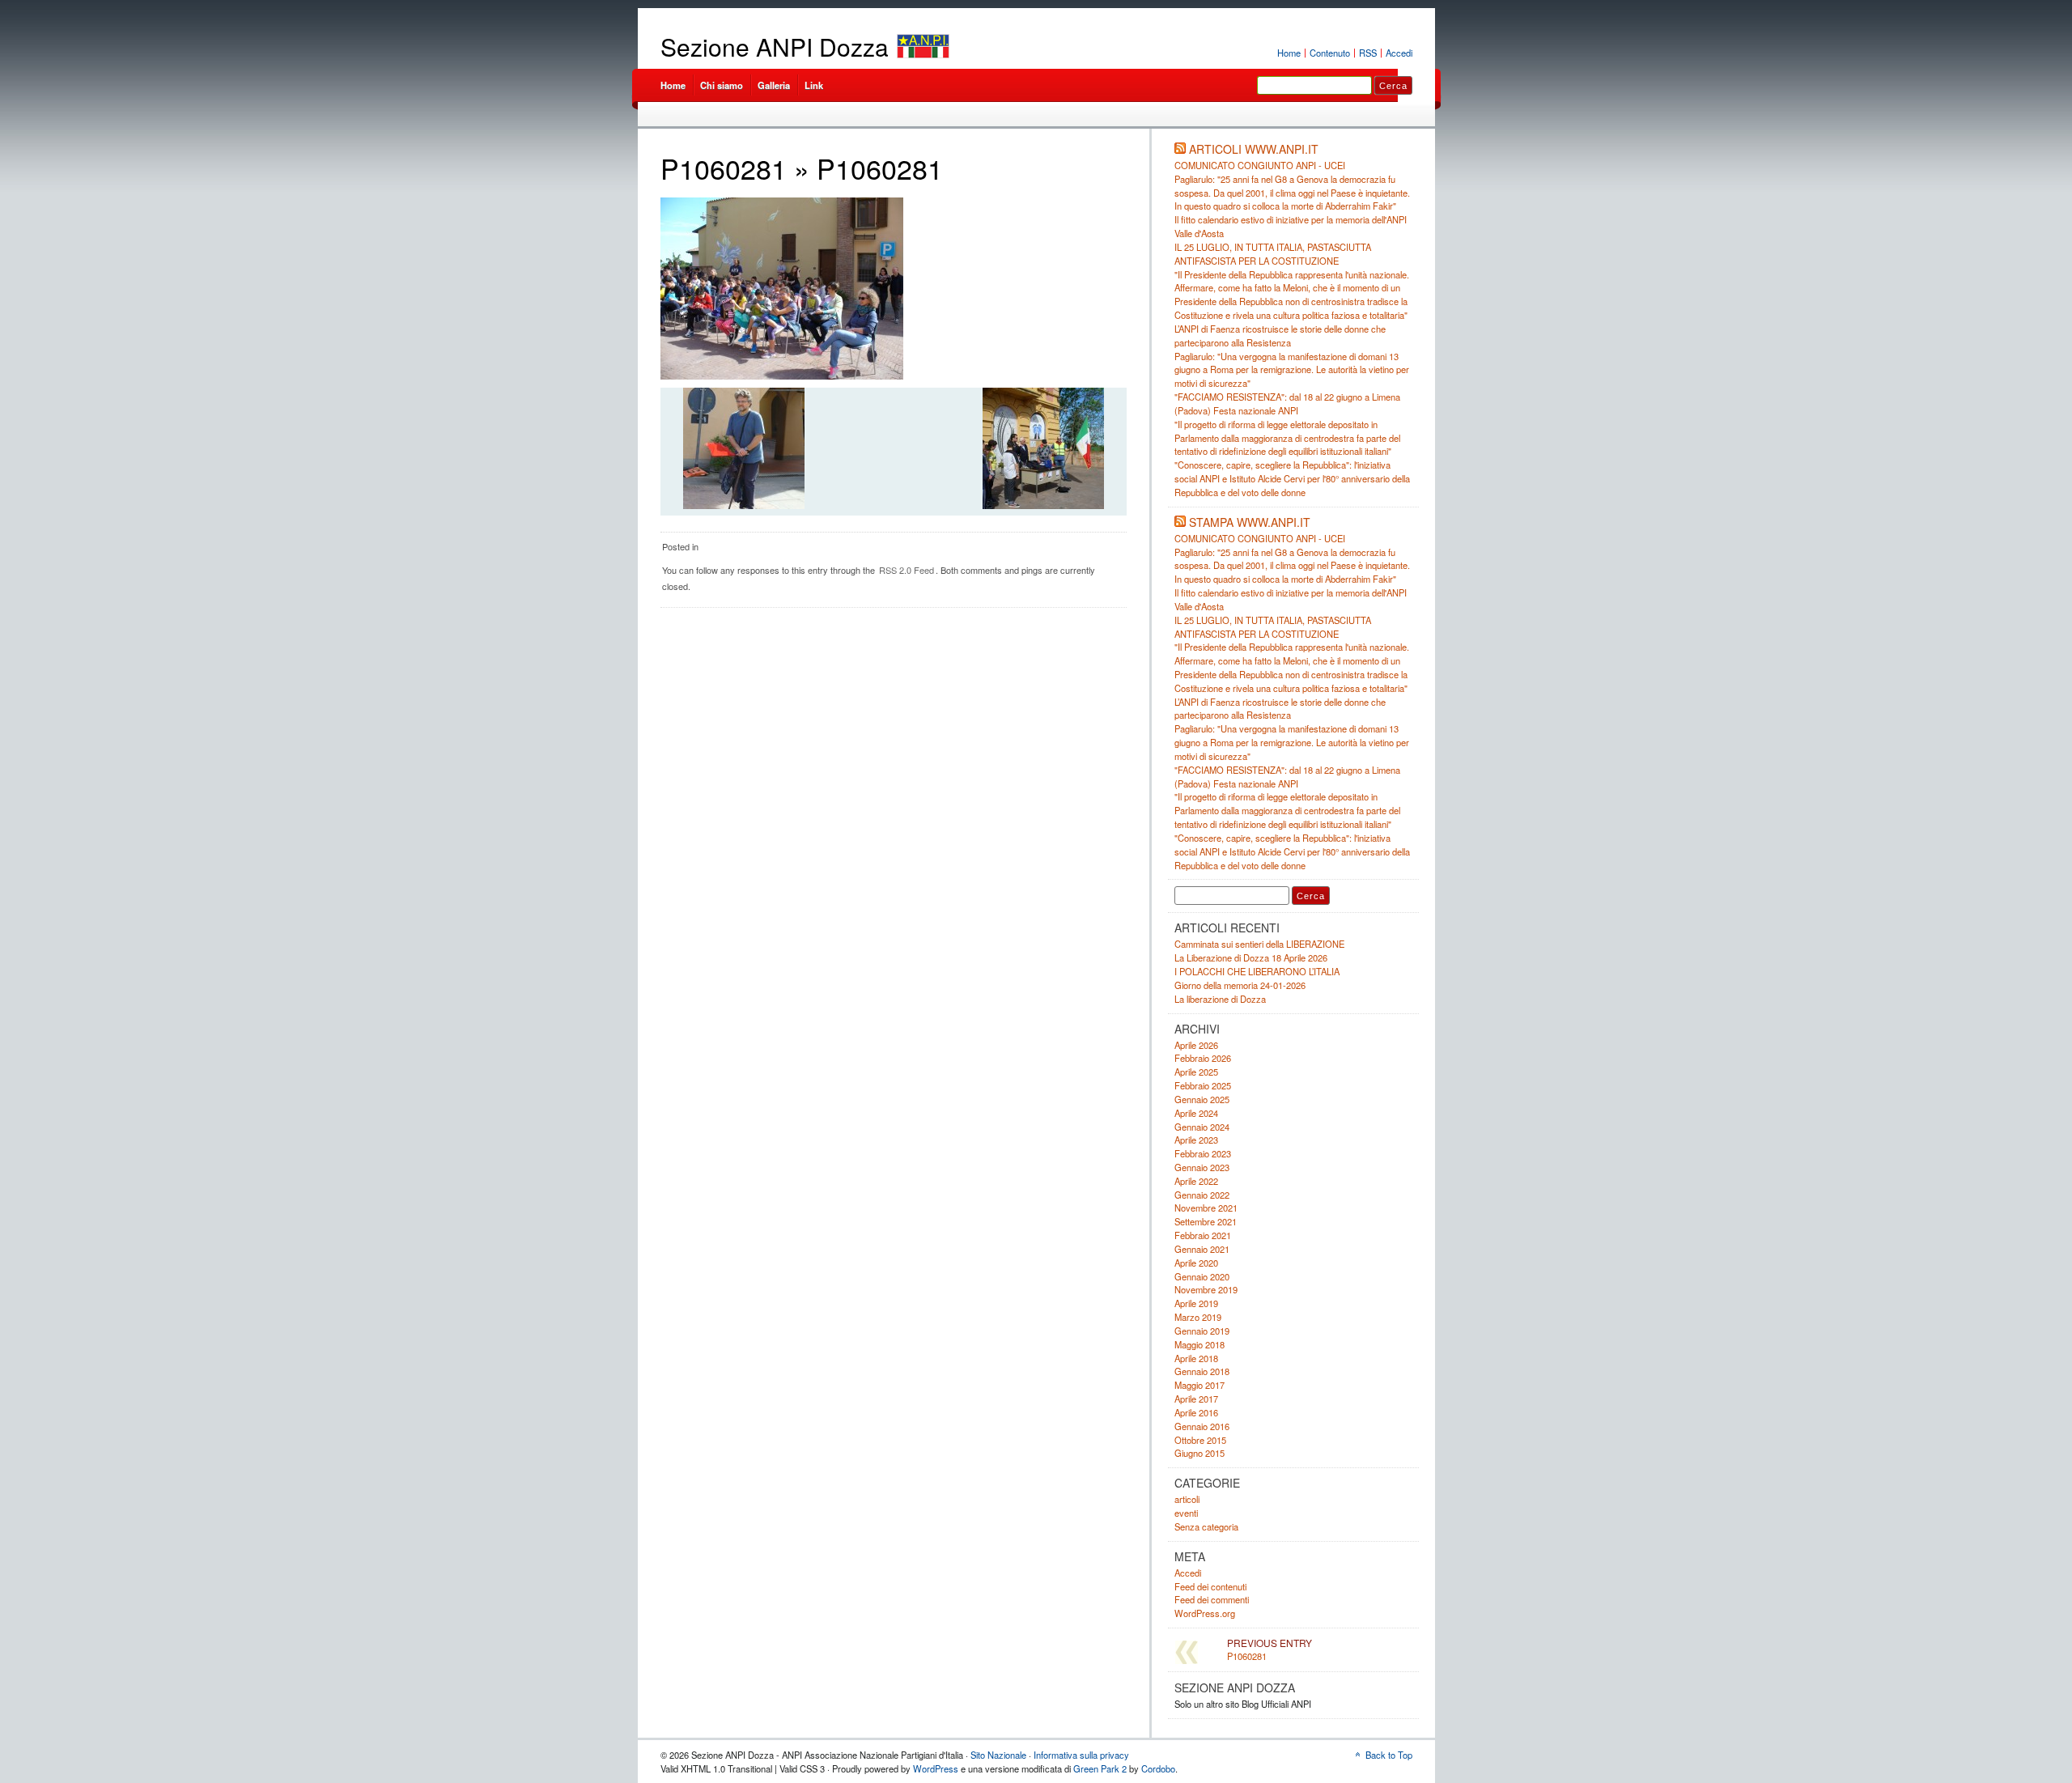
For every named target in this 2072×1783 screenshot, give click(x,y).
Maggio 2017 (1199, 1385)
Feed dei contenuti (1210, 1586)
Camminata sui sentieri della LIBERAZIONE (1259, 944)
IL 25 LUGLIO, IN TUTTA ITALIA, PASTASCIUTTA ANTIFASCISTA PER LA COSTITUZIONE (1273, 254)
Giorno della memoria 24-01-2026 (1240, 985)
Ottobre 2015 (1200, 1440)
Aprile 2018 (1196, 1358)
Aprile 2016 (1196, 1412)
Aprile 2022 (1196, 1181)
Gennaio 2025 (1202, 1099)
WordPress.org (1205, 1613)
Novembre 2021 (1206, 1208)
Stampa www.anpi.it (1250, 522)
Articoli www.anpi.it (1254, 149)
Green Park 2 (1100, 1768)
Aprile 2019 (1196, 1303)
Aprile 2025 (1196, 1072)
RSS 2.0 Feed (906, 570)
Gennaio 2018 (1202, 1371)
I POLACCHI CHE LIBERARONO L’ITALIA (1257, 971)
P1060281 (724, 168)
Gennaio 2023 (1202, 1167)
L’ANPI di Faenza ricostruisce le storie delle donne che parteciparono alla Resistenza (1280, 335)
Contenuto (1330, 53)
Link (814, 85)
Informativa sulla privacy (1081, 1755)
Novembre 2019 (1206, 1289)
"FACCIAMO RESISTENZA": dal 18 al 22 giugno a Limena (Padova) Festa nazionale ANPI (1287, 403)
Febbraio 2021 (1203, 1235)
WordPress (936, 1768)
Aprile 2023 (1196, 1140)
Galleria (774, 85)
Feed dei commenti (1212, 1599)
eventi (1186, 1513)
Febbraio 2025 (1203, 1085)
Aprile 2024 (1196, 1113)
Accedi (1399, 53)
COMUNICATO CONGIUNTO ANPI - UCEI (1260, 165)
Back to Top (1389, 1755)
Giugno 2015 (1199, 1453)
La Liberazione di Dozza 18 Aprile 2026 (1251, 957)
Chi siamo (722, 85)
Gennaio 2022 (1202, 1195)
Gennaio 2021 (1202, 1249)
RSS (1368, 53)
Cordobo (1158, 1768)
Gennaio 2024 (1202, 1127)
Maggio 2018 (1199, 1344)
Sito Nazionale (998, 1755)
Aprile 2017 (1196, 1399)
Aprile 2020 (1196, 1263)
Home (1289, 53)
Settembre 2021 (1206, 1221)
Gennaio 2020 (1202, 1276)
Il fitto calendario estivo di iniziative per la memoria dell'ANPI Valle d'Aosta (1291, 599)
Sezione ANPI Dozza (775, 47)
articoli (1187, 1499)
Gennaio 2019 (1202, 1331)
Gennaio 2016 (1202, 1426)
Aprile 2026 (1196, 1045)
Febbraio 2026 (1203, 1058)
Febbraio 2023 (1203, 1153)
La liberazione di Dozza (1220, 999)
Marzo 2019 (1198, 1317)
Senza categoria (1206, 1526)
